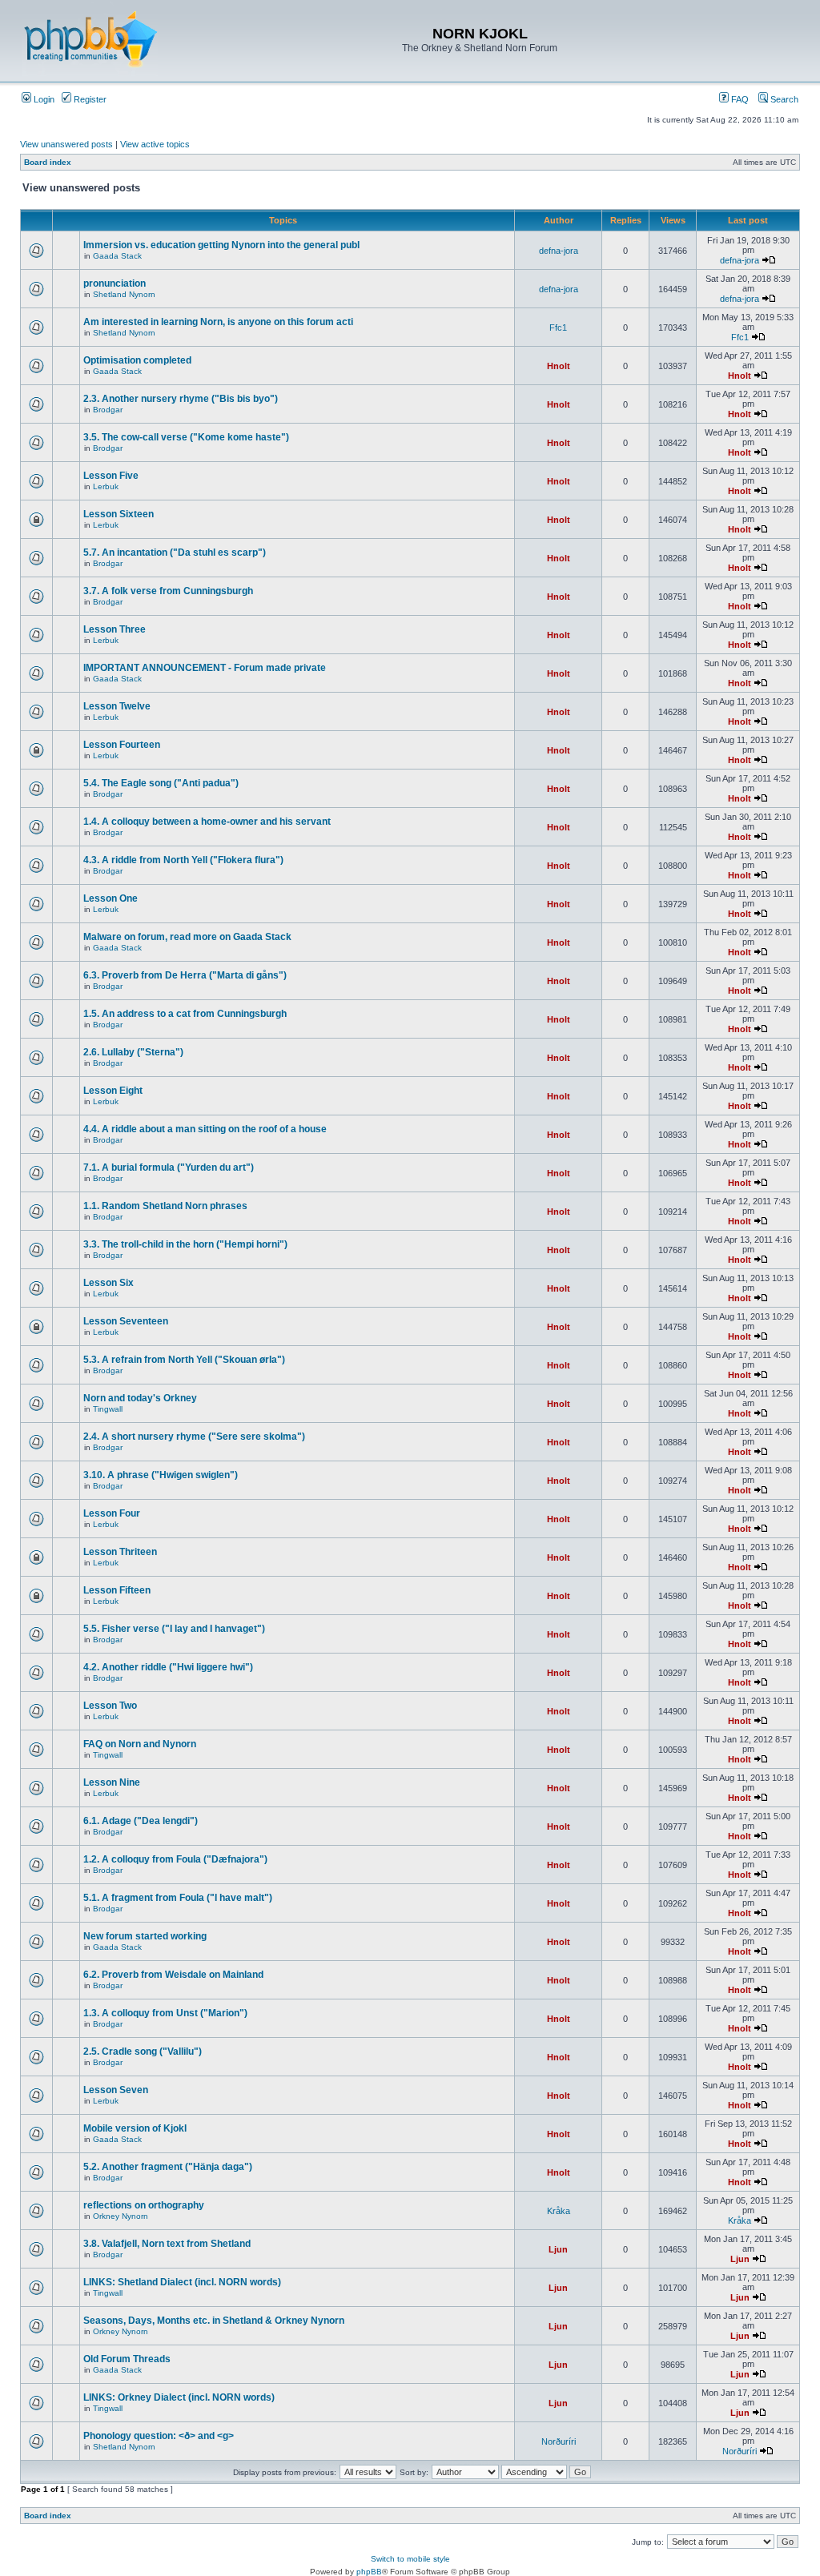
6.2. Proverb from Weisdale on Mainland (173, 1975)
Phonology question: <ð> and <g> (159, 2436)
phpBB (369, 2572)
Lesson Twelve (117, 706)
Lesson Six (109, 1283)
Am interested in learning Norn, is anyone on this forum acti (218, 322)
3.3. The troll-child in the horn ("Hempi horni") (185, 1244)
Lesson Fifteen (117, 1590)
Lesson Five (111, 476)
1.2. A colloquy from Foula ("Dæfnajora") (175, 1859)
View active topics (155, 144)
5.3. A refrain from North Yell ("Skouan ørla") (184, 1360)
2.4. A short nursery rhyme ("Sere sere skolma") (194, 1437)
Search (783, 99)
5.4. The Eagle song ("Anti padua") (161, 783)
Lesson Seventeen (126, 1321)
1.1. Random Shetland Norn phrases (165, 1206)
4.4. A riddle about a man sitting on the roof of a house (205, 1129)
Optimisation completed (137, 360)
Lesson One (111, 898)
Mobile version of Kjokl (135, 2128)
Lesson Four (112, 1513)
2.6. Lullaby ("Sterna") (133, 1052)
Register (89, 99)
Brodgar (108, 410)
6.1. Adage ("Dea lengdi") (141, 1821)
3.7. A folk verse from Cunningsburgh (168, 591)
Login (43, 99)
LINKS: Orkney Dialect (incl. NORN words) (179, 2397)
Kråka (559, 2211)
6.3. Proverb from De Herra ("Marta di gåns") (185, 975)
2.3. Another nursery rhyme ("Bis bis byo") (181, 399)
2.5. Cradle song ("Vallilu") (143, 2052)
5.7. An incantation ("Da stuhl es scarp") (175, 553)
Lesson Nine (112, 1782)
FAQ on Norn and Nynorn (140, 1744)
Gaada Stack (117, 256)
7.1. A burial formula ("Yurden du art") (169, 1167)
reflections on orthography (144, 2205)
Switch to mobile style (410, 2559)
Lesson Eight (113, 1091)
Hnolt (559, 366)
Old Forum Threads (127, 2359)
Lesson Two (110, 1706)
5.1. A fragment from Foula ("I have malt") (178, 1898)
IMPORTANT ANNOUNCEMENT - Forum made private (205, 668)
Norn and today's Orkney (140, 1398)
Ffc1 (558, 328)
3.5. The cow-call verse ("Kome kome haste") (186, 437)
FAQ (739, 99)
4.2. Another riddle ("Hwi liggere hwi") (168, 1667)
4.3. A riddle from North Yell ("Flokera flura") (183, 860)
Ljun (558, 2249)
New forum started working (145, 1936)
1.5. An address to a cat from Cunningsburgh (185, 1014)
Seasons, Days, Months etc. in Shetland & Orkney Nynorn (214, 2321)
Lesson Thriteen (120, 1552)
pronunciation (115, 283)
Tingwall (108, 1409)
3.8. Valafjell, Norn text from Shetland (167, 2244)
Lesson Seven (116, 2090)
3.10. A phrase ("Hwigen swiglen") (161, 1475)
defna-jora (559, 251)
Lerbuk (106, 486)
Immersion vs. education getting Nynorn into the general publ (221, 245)
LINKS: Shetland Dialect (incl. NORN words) (182, 2282)
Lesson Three (115, 629)
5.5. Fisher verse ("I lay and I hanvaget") (174, 1629)
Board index (48, 162)
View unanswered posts (66, 144)
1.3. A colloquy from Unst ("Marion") (165, 2013)
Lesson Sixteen (119, 514)
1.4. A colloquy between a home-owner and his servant (207, 822)
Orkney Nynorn (121, 2216)
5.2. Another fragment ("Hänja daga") (168, 2167)
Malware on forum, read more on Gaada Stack (187, 937)
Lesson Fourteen (122, 745)
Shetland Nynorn (124, 294)
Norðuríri (559, 2441)
